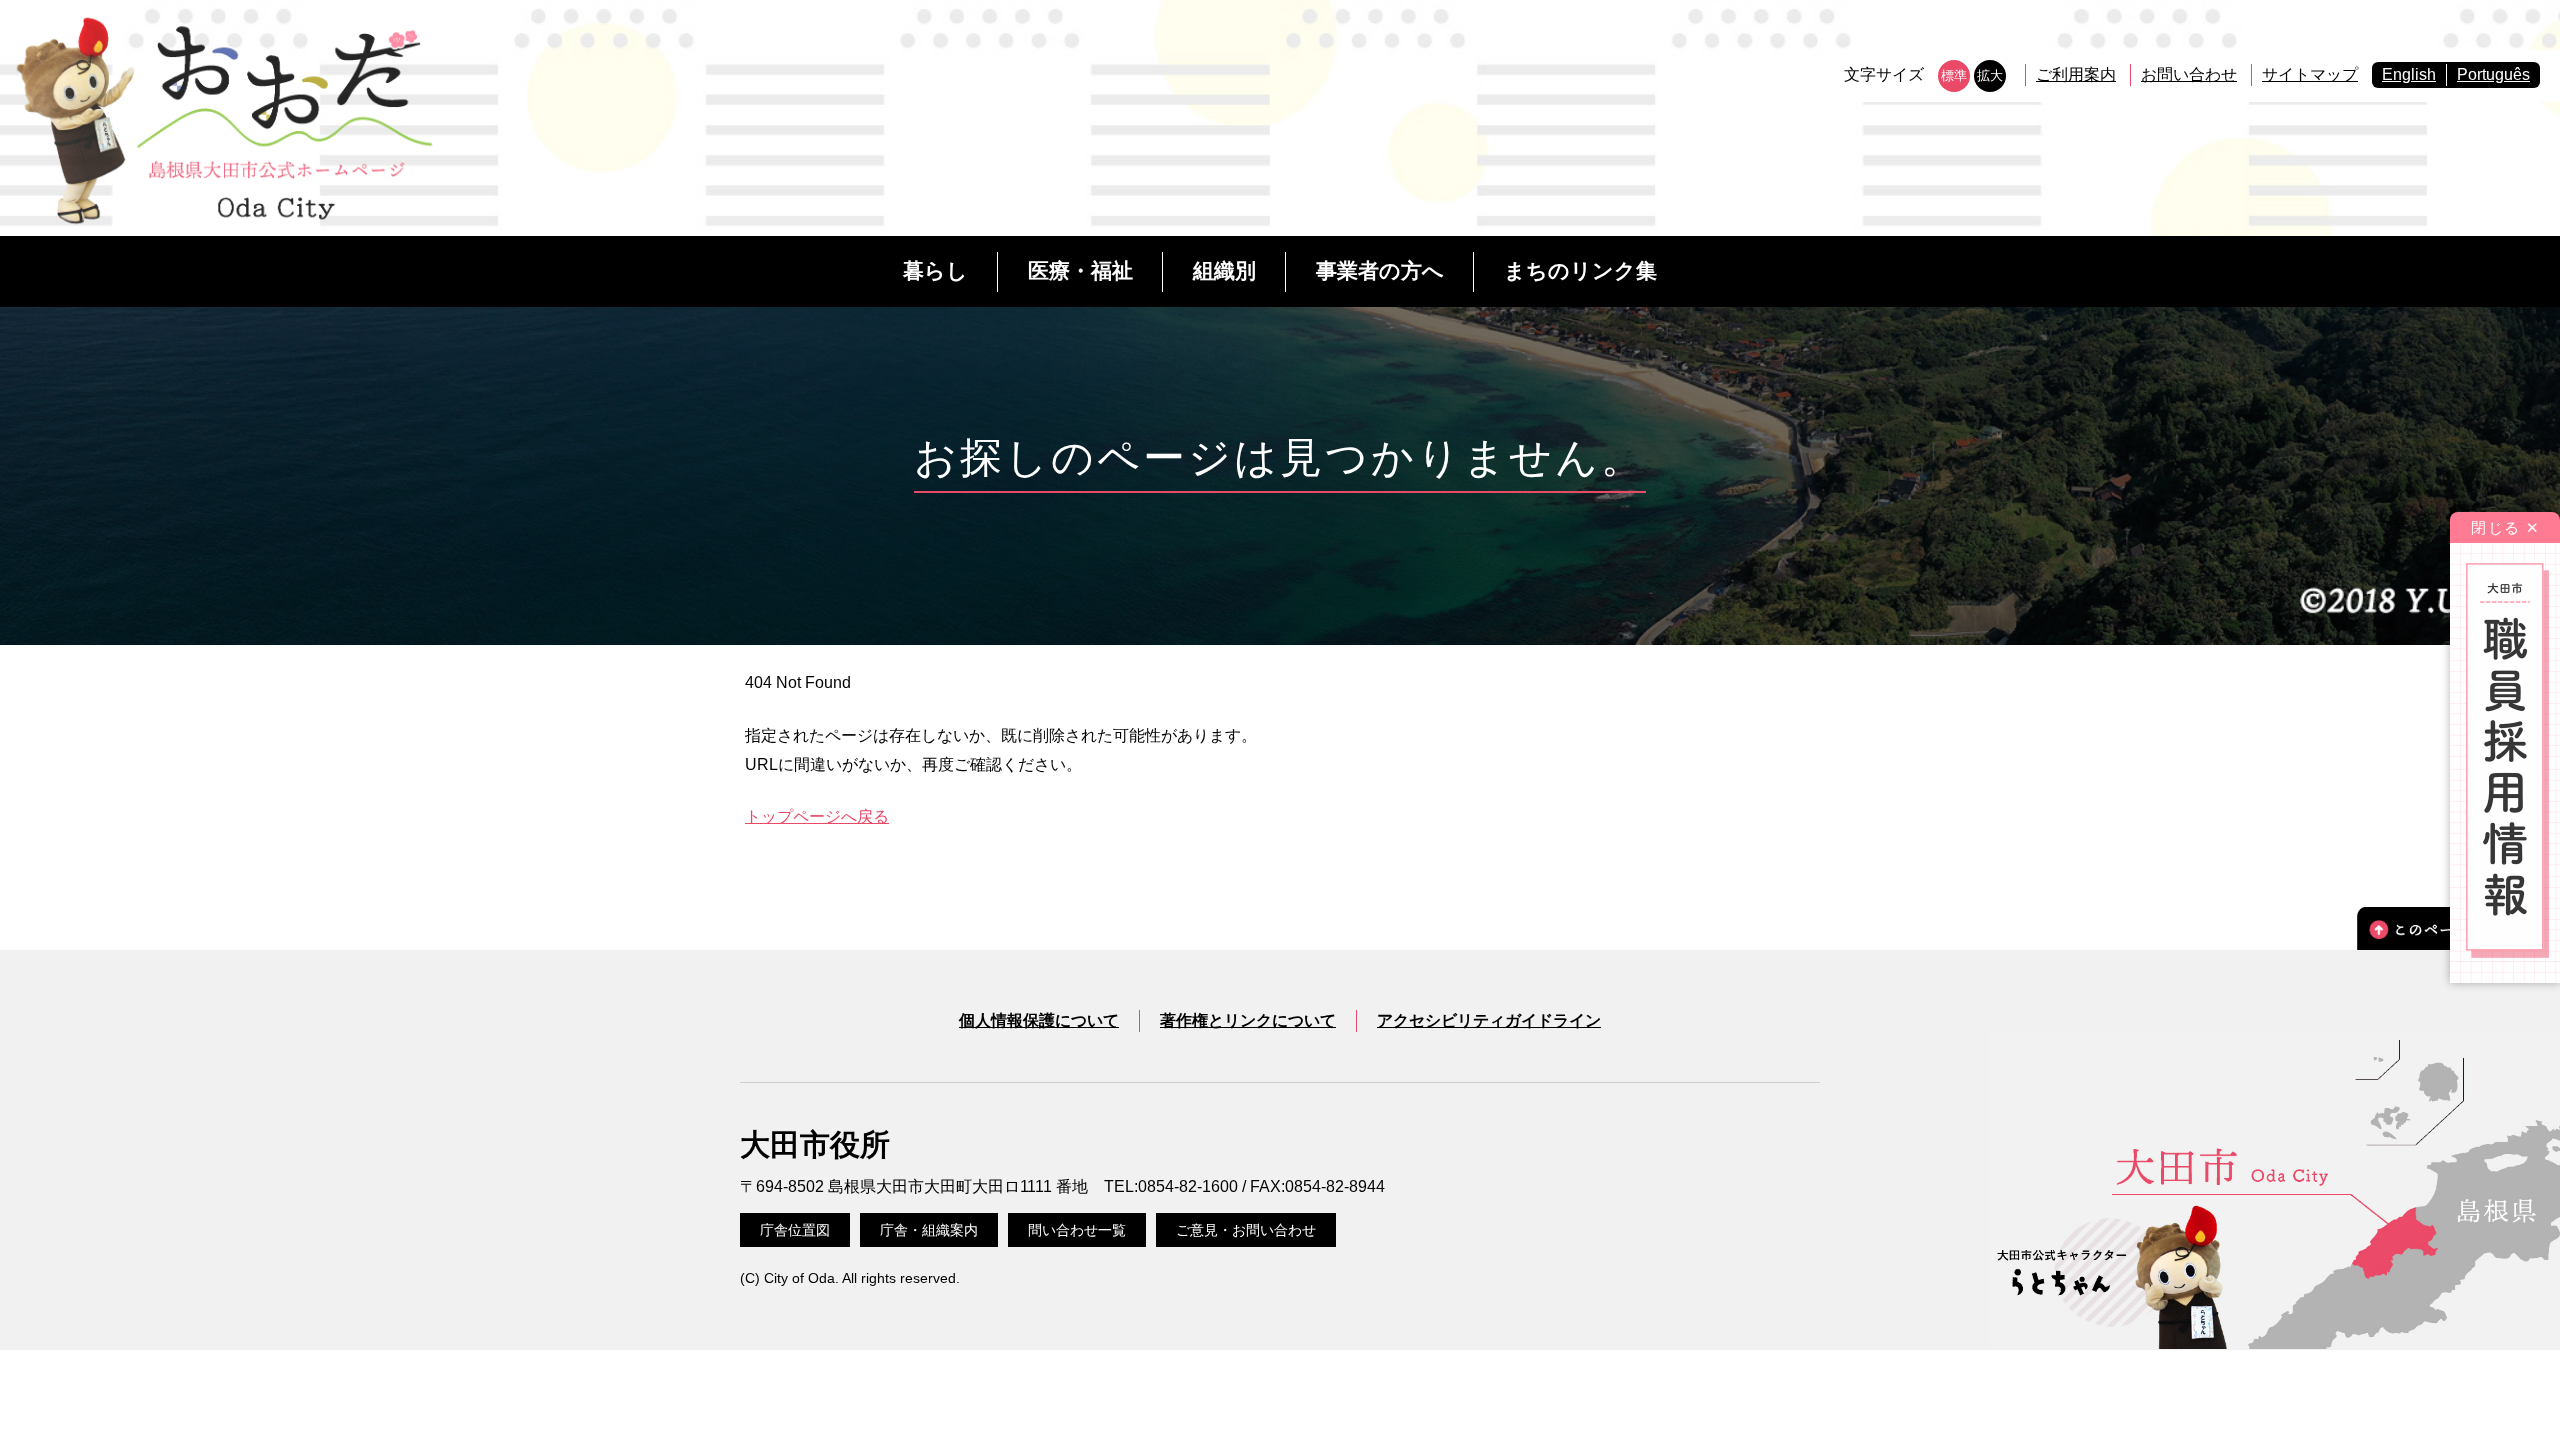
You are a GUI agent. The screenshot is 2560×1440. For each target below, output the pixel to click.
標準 (1954, 75)
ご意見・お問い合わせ (1246, 1230)
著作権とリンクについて (1248, 1020)
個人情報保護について (1039, 1020)
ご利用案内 (2076, 74)
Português (2493, 74)
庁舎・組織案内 (929, 1230)
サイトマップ (2310, 74)
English (2409, 74)
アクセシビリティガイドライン (1489, 1020)
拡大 (1990, 75)
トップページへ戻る (817, 816)
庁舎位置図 (795, 1230)
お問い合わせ (2189, 74)
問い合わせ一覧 (1077, 1230)
